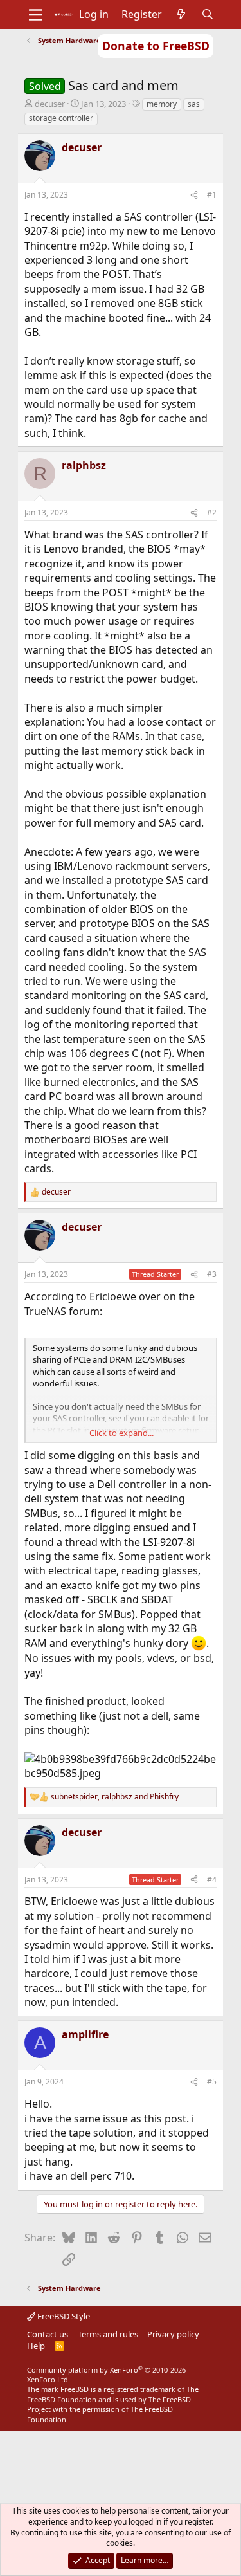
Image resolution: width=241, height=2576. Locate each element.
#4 (212, 1880)
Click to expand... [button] (121, 1433)
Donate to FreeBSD (156, 46)
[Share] (194, 195)
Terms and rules (108, 2334)
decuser (50, 104)
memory (162, 104)
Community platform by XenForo (106, 2375)
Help (36, 2346)
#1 (212, 195)
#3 (212, 1274)
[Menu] (36, 15)
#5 (212, 2082)
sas (194, 104)
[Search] (207, 14)
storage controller (61, 118)
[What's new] (182, 14)
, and (115, 1797)
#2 (212, 512)
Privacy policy (173, 2334)
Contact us (48, 2334)
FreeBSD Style (63, 2316)
